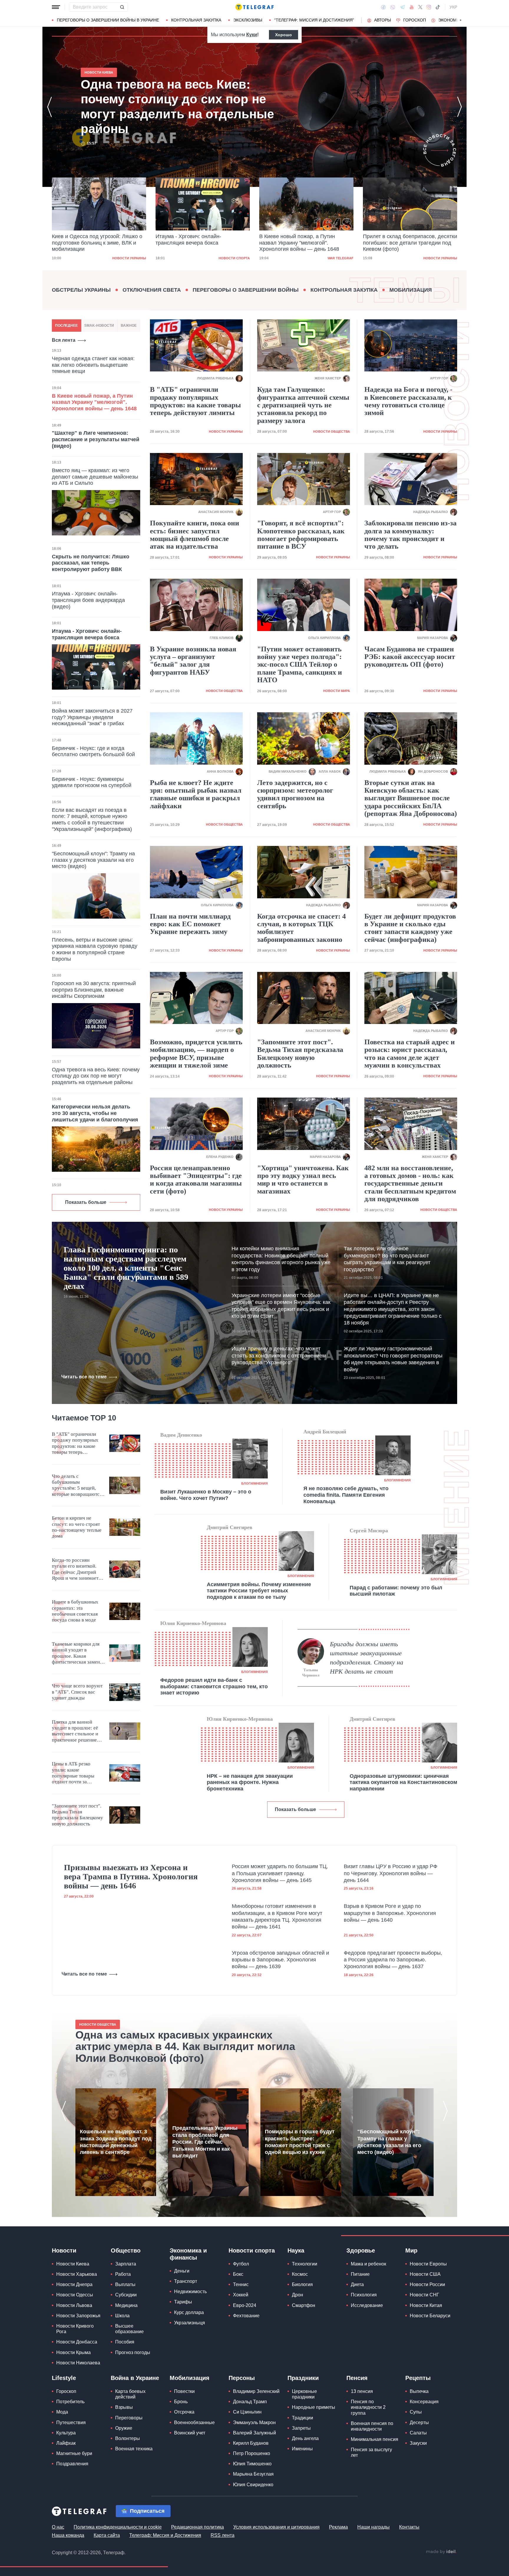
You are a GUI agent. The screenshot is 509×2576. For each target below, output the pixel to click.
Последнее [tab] (66, 326)
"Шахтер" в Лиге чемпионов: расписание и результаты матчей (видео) (96, 439)
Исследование (367, 2305)
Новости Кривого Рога (75, 2329)
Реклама (338, 2527)
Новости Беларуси (430, 2316)
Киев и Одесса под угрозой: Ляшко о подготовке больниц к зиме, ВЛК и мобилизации (176, 107)
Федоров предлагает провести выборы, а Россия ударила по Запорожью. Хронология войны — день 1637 (393, 1960)
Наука (296, 2250)
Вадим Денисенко (181, 1435)
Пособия (125, 2342)
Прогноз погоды (133, 2352)
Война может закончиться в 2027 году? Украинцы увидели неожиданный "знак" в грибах (92, 717)
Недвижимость (190, 2292)
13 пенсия (362, 2391)
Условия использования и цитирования (276, 2527)
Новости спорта (130, 258)
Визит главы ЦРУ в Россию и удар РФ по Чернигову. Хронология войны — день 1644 (391, 1873)
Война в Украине (135, 2378)
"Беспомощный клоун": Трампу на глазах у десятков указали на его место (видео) (93, 860)
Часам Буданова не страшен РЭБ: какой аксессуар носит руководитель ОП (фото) (410, 657)
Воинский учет (190, 2433)
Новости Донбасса (77, 2342)
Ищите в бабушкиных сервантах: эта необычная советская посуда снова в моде (75, 1611)
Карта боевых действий (130, 2394)
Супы (416, 2412)
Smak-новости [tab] (99, 326)
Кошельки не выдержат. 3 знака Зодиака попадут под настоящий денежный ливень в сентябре (116, 2142)
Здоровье (361, 2250)
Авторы (382, 20)
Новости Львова (74, 2305)
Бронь (181, 2402)
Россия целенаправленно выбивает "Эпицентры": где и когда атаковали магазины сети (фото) (196, 1180)
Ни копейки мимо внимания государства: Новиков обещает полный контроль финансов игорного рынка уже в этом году (281, 1259)
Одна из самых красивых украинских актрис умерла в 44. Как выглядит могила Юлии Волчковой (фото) (185, 2047)
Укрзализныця (190, 2323)
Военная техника (134, 2449)
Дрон (298, 2295)
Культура (66, 2433)
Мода (62, 2412)
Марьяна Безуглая (253, 2474)
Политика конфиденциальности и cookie (118, 2527)
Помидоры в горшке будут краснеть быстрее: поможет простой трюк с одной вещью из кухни (300, 2142)
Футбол (241, 2264)
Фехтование (246, 2316)
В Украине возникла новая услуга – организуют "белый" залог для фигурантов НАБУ (193, 661)
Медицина (126, 2305)
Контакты (409, 2527)
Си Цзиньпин (247, 2412)
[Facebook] (383, 7)
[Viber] (393, 7)
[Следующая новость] (460, 107)
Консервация (424, 2402)
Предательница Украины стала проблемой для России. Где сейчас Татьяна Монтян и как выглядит (205, 2142)
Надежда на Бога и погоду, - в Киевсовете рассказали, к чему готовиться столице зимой (408, 401)
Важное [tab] (129, 326)
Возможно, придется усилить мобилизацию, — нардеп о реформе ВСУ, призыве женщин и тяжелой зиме (196, 1054)
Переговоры (129, 2418)
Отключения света (152, 290)
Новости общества (332, 431)
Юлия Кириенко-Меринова (193, 1623)
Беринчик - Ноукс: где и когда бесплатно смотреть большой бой (93, 751)
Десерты (419, 2423)
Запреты (301, 2428)
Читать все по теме (84, 1377)
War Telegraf (237, 258)
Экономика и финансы (188, 2254)
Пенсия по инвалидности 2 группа (368, 2407)
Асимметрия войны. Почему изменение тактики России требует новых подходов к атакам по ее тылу (259, 1591)
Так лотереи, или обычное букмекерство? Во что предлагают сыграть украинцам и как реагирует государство (387, 1259)
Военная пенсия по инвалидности (372, 2426)
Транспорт (186, 2281)
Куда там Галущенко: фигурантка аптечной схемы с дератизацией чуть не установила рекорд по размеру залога (303, 405)
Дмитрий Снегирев (230, 1527)
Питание (360, 2274)
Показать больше (86, 1202)
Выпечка (419, 2391)
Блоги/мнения (254, 1483)
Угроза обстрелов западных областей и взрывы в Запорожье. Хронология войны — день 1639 (280, 1960)
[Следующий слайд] (461, 20)
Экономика (451, 20)
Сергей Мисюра (369, 1531)
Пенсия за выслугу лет (371, 2452)
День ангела (305, 2438)
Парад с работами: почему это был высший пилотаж (396, 1591)
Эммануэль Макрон (254, 2423)
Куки (252, 35)
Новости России (427, 2284)
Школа (122, 2316)
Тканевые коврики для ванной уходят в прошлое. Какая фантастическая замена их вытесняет (77, 1653)
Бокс (238, 2274)
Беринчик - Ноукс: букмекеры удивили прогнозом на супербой (92, 782)
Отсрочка (184, 2412)
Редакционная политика (198, 2527)
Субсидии (126, 2295)
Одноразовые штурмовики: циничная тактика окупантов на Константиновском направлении (403, 1782)
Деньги (182, 2271)
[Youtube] (412, 7)
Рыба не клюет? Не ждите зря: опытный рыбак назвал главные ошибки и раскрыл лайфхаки (196, 794)
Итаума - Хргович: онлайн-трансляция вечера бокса (85, 240)
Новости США (425, 2274)
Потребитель (70, 2402)
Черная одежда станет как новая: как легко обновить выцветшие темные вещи (93, 365)
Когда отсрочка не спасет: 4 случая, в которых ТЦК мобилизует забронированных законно (301, 928)
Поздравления (72, 2464)
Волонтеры (128, 2438)
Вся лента (64, 340)
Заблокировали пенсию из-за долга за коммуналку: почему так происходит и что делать (410, 535)
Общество (126, 2250)
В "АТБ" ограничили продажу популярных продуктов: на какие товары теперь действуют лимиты (195, 401)
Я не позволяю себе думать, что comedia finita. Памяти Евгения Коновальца (346, 1495)
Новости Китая (426, 2305)
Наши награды (374, 2527)
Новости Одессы (75, 2295)
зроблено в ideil (441, 2552)
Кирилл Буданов (251, 2443)
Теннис (241, 2284)
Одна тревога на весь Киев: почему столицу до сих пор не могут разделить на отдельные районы (407, 243)
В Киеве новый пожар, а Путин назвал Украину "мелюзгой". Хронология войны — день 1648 (195, 243)
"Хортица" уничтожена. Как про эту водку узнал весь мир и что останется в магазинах (303, 1180)
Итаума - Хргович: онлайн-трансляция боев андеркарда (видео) (88, 600)
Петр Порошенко (252, 2453)
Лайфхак (66, 2443)
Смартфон (304, 2305)
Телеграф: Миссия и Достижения (165, 2535)
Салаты (418, 2433)
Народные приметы (314, 2407)
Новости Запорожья (78, 2316)
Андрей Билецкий (325, 1432)
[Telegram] (402, 7)
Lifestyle (64, 2378)
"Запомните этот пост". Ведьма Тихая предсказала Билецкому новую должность (300, 1054)
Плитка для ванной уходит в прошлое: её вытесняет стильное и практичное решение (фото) (75, 1731)
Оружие (124, 2428)
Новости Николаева (78, 2363)
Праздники (303, 2378)
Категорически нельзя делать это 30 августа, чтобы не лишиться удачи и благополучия (95, 1113)
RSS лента (223, 2535)
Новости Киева (73, 2264)
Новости (64, 2250)
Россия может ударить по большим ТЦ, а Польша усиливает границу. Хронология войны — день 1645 (280, 1873)
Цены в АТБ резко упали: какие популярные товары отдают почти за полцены (73, 1773)
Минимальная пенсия (375, 2439)
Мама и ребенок (368, 2264)
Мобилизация (411, 290)
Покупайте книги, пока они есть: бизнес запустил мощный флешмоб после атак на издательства (195, 535)
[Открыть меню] (56, 7)
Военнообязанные (194, 2423)
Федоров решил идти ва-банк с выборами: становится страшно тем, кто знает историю (214, 1686)
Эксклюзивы (248, 20)
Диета (357, 2284)
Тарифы (183, 2302)
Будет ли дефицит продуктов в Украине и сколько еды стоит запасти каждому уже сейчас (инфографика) (410, 928)
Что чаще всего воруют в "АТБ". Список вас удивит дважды (77, 1692)
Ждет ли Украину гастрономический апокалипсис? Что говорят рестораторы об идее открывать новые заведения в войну (393, 1359)
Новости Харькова (77, 2274)
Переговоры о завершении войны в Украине (108, 20)
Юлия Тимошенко (252, 2464)
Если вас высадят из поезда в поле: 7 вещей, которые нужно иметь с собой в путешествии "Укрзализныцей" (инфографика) (92, 820)
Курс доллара (189, 2312)
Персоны (242, 2378)
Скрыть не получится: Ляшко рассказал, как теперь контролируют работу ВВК (91, 563)
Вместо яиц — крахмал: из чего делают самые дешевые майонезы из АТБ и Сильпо (95, 477)
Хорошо (284, 35)
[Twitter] (420, 7)
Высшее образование (129, 2329)
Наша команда (68, 2535)
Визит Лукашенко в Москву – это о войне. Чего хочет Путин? (206, 1495)
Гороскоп (415, 20)
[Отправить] (122, 7)
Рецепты (418, 2378)
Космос (300, 2274)
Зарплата (126, 2264)
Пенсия (357, 2378)
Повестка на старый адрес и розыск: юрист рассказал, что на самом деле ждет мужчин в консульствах (410, 1054)
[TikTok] (438, 7)
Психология (364, 2295)
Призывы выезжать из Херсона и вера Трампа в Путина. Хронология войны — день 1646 (131, 1877)
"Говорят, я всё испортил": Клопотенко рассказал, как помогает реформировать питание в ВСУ (301, 535)
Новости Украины (337, 258)
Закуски (418, 2443)
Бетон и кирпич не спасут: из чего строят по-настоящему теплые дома (77, 1527)
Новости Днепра (74, 2284)
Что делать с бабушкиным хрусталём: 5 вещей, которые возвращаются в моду (77, 1485)
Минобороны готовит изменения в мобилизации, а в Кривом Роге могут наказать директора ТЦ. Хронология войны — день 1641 (277, 1916)
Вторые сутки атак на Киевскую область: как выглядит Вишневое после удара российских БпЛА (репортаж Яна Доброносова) (411, 798)
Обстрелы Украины (81, 290)
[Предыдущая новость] (49, 107)
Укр (453, 7)
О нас (58, 2527)
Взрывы (124, 2407)
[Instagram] (429, 7)
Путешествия (71, 2423)
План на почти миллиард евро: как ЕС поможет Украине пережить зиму (190, 924)
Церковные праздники (304, 2394)
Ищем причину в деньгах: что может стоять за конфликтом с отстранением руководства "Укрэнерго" (279, 1356)
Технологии (305, 2264)
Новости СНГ (424, 2295)
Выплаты (125, 2284)
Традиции (303, 2418)
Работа (123, 2274)
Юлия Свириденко (253, 2485)
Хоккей (241, 2295)
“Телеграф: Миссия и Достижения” (314, 20)
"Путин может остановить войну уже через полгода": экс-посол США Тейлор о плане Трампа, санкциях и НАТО (300, 665)
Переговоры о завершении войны (246, 290)
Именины (302, 2449)
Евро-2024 (245, 2305)
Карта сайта (107, 2535)
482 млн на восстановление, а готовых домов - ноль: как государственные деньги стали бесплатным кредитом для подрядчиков (410, 1184)
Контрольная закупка (196, 20)
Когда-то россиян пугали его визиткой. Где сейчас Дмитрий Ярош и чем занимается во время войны (77, 1569)
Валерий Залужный (254, 2433)
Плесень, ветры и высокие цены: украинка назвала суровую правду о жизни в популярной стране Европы (95, 949)
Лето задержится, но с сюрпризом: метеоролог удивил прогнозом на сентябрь (295, 794)
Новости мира (337, 691)
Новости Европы (428, 2264)
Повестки (184, 2391)
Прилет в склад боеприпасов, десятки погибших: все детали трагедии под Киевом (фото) (306, 243)
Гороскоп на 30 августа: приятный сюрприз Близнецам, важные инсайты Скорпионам (94, 990)
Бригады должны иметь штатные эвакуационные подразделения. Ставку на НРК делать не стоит (367, 1658)
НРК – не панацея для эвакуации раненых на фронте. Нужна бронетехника (250, 1782)
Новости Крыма (73, 2352)
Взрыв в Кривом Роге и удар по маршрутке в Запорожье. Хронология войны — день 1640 (390, 1913)
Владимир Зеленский (256, 2391)
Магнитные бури (74, 2453)
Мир (411, 2250)
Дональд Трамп (250, 2402)
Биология (302, 2284)
